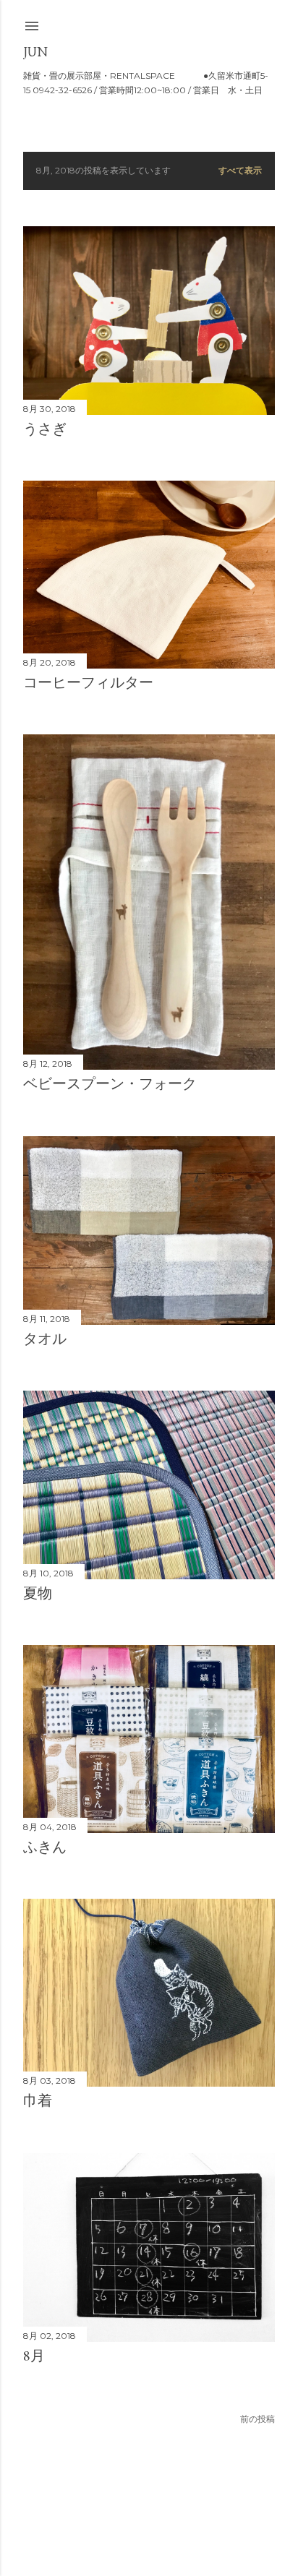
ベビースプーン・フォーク (110, 1083)
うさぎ (45, 429)
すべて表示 (240, 170)
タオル (45, 1339)
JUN (35, 52)
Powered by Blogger (161, 2507)
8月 (34, 2356)
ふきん (45, 1847)
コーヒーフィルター (88, 682)
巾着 (38, 2100)
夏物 (38, 1593)
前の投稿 (257, 2419)
